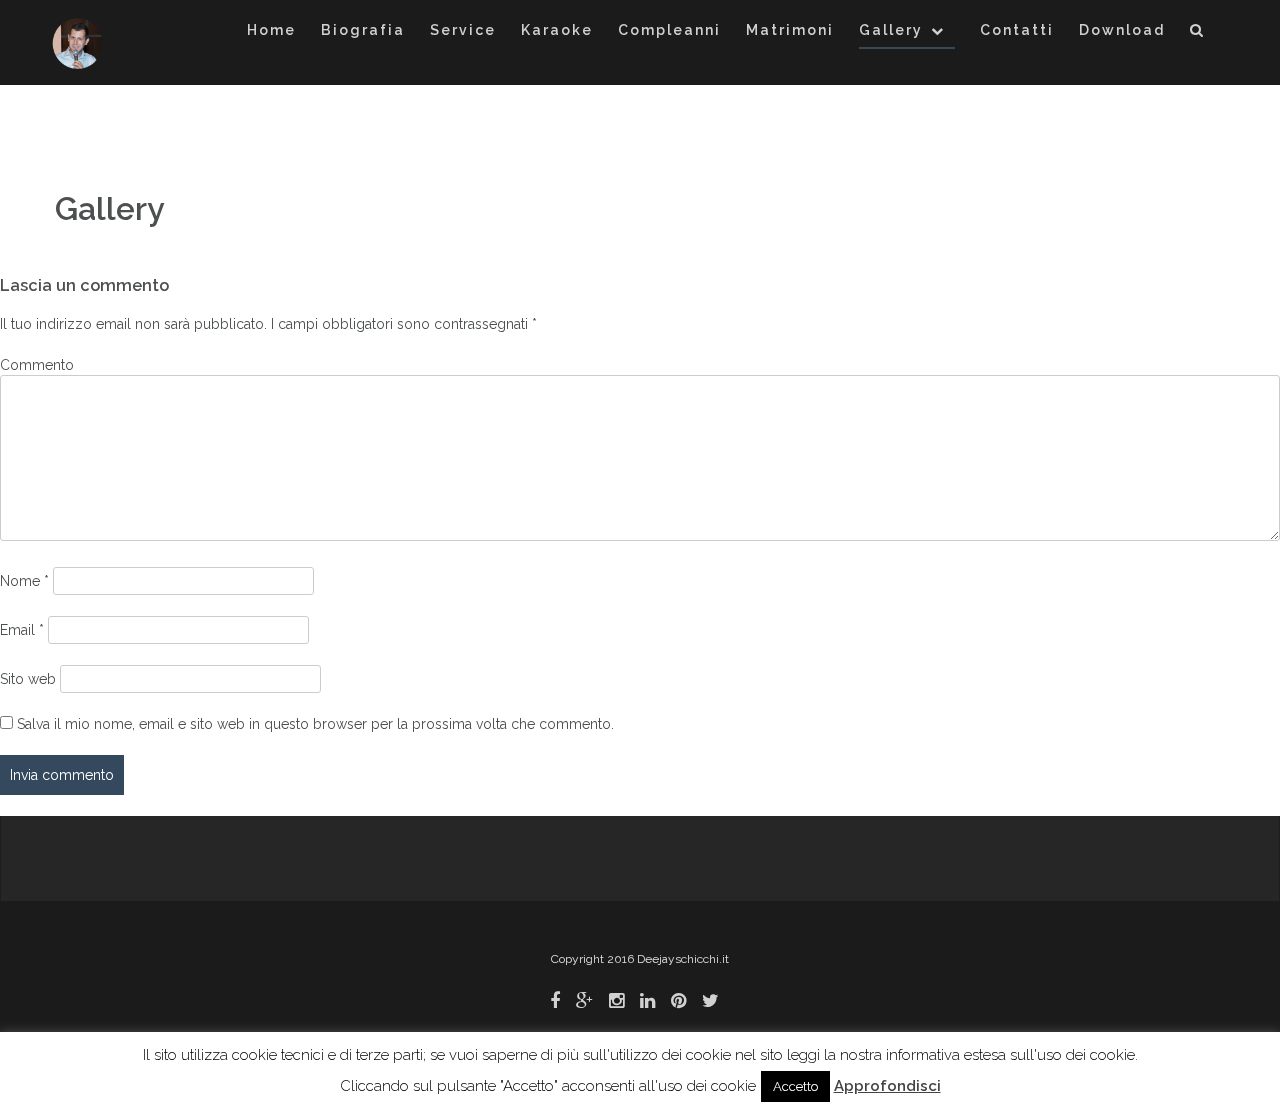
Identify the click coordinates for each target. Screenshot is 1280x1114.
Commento (37, 365)
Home (271, 30)
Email (22, 630)
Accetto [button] (795, 1086)
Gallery (891, 30)
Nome (24, 581)
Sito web (28, 679)
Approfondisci (887, 1086)
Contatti (1017, 30)
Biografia (363, 30)
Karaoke (557, 30)
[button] (1197, 33)
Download (1122, 30)
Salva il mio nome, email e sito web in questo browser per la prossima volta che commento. (315, 724)
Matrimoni (790, 30)
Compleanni (669, 30)
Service (463, 30)
